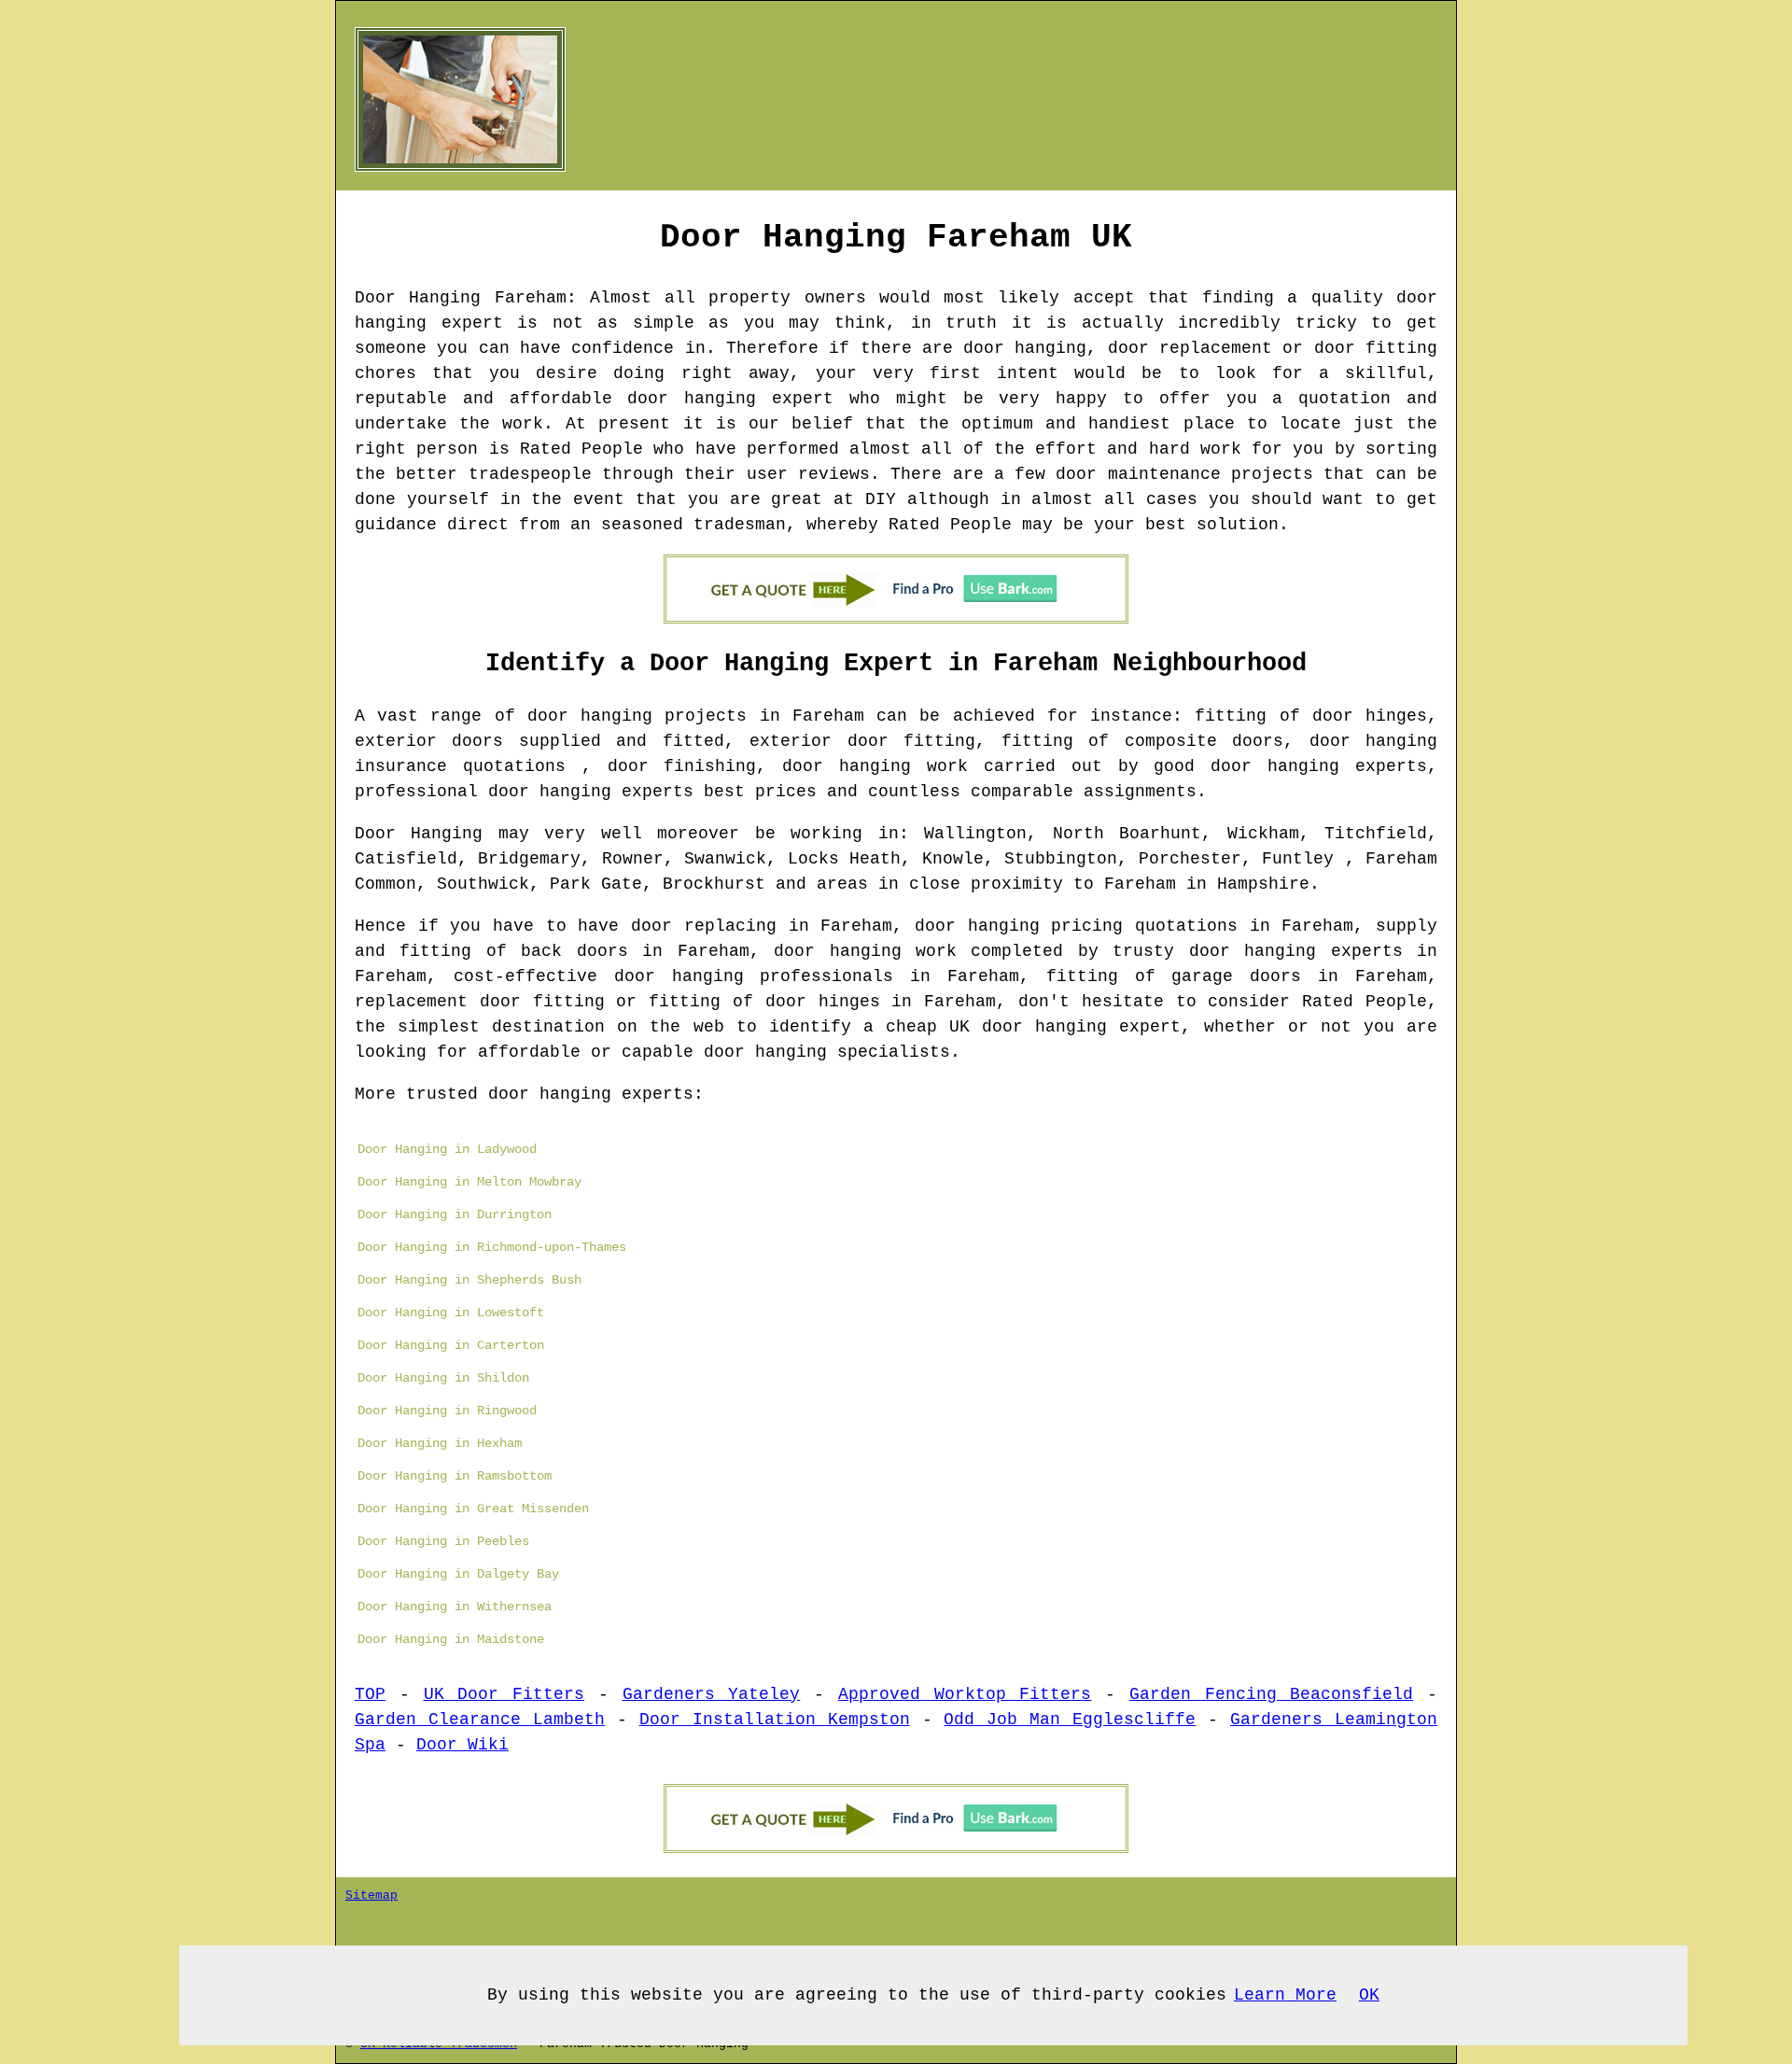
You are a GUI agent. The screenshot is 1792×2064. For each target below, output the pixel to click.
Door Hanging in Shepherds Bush (469, 1280)
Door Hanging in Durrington (455, 1215)
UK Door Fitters (504, 1694)
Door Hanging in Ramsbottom (455, 1476)
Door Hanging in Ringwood (447, 1411)
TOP (370, 1694)
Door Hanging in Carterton (451, 1345)
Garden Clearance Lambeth (480, 1720)
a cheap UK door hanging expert (1022, 1027)
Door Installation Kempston (775, 1720)
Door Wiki (462, 1745)
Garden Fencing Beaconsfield (1272, 1694)
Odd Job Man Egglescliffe (1070, 1720)
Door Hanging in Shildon (443, 1378)
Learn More (1285, 1995)
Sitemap (371, 1896)
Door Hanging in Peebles (443, 1541)
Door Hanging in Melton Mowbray (469, 1182)
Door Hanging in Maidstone (451, 1639)
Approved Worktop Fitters (965, 1694)
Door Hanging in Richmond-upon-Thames (492, 1247)
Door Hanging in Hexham (440, 1443)
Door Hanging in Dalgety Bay (458, 1574)
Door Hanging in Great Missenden (473, 1509)
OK (1369, 1995)
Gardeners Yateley (712, 1694)
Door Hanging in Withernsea (455, 1607)
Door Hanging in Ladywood (447, 1149)
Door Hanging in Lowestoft (451, 1313)
